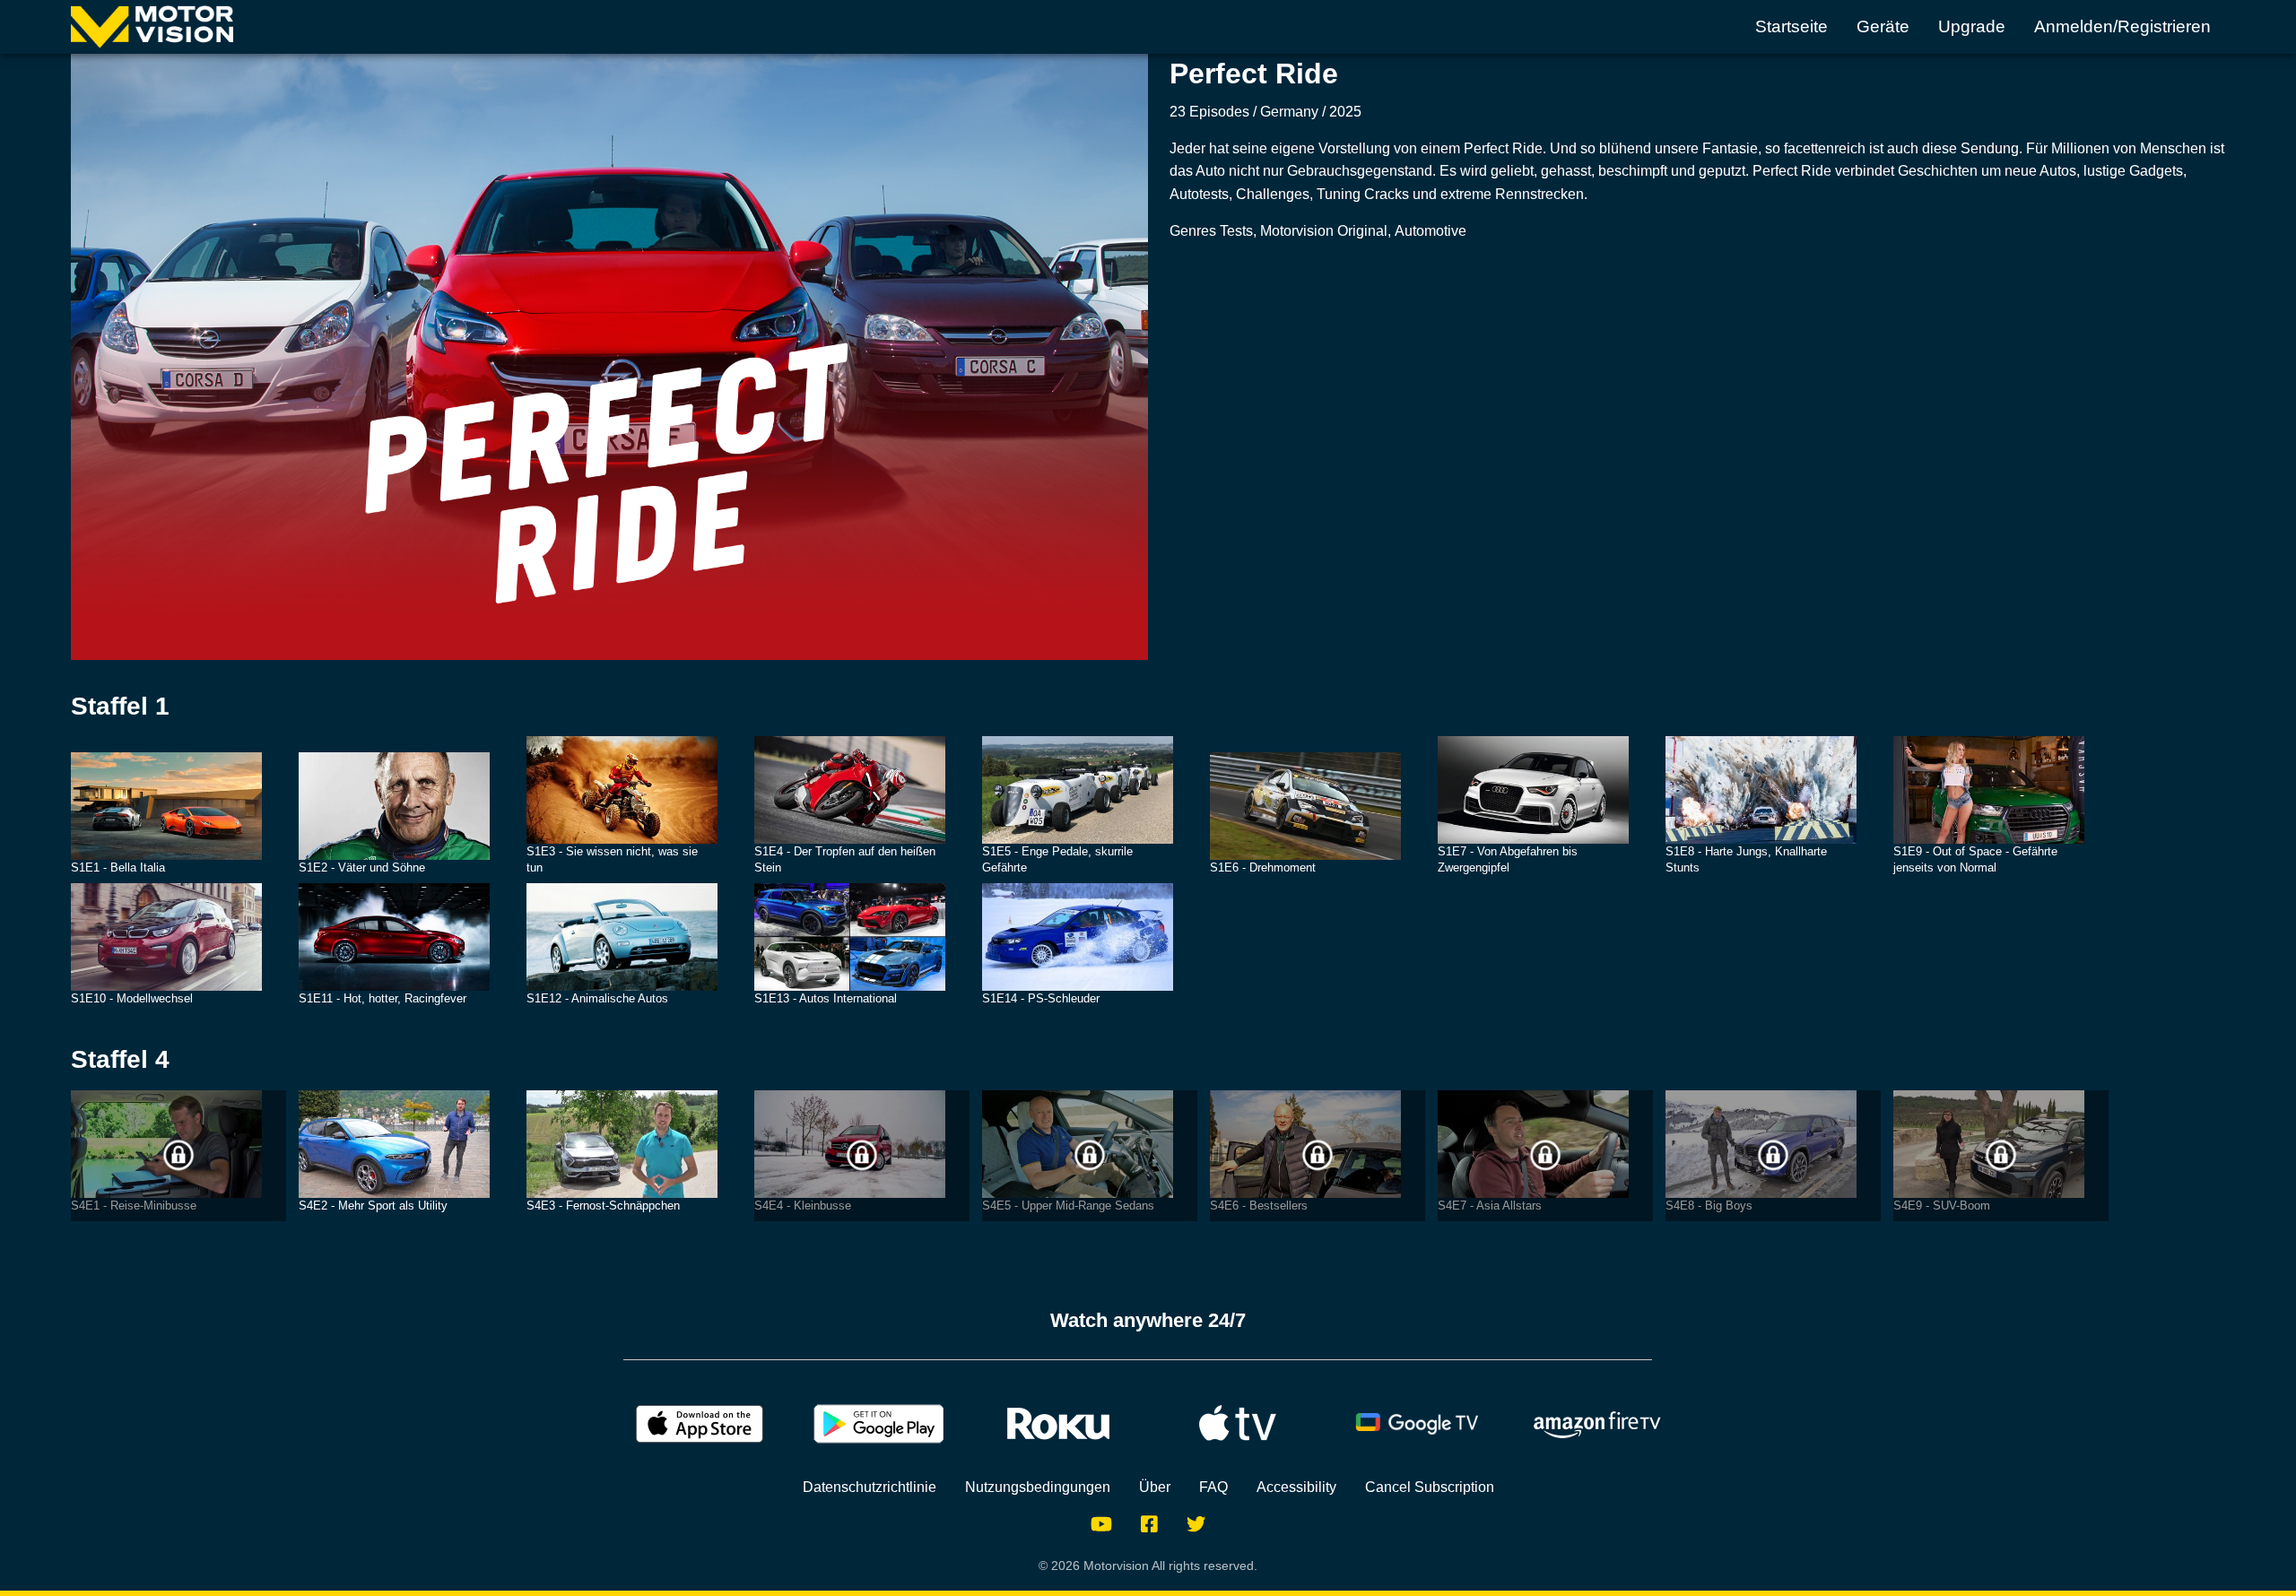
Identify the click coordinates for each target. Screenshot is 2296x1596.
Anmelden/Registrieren (2122, 26)
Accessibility (1296, 1487)
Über (1155, 1487)
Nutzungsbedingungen (1038, 1487)
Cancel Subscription (1430, 1487)
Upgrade (1972, 26)
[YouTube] (1101, 1524)
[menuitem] (1792, 27)
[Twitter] (1196, 1524)
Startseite (1792, 26)
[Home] (152, 27)
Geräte (1883, 26)
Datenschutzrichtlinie (870, 1487)
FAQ (1213, 1487)
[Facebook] (1149, 1524)
